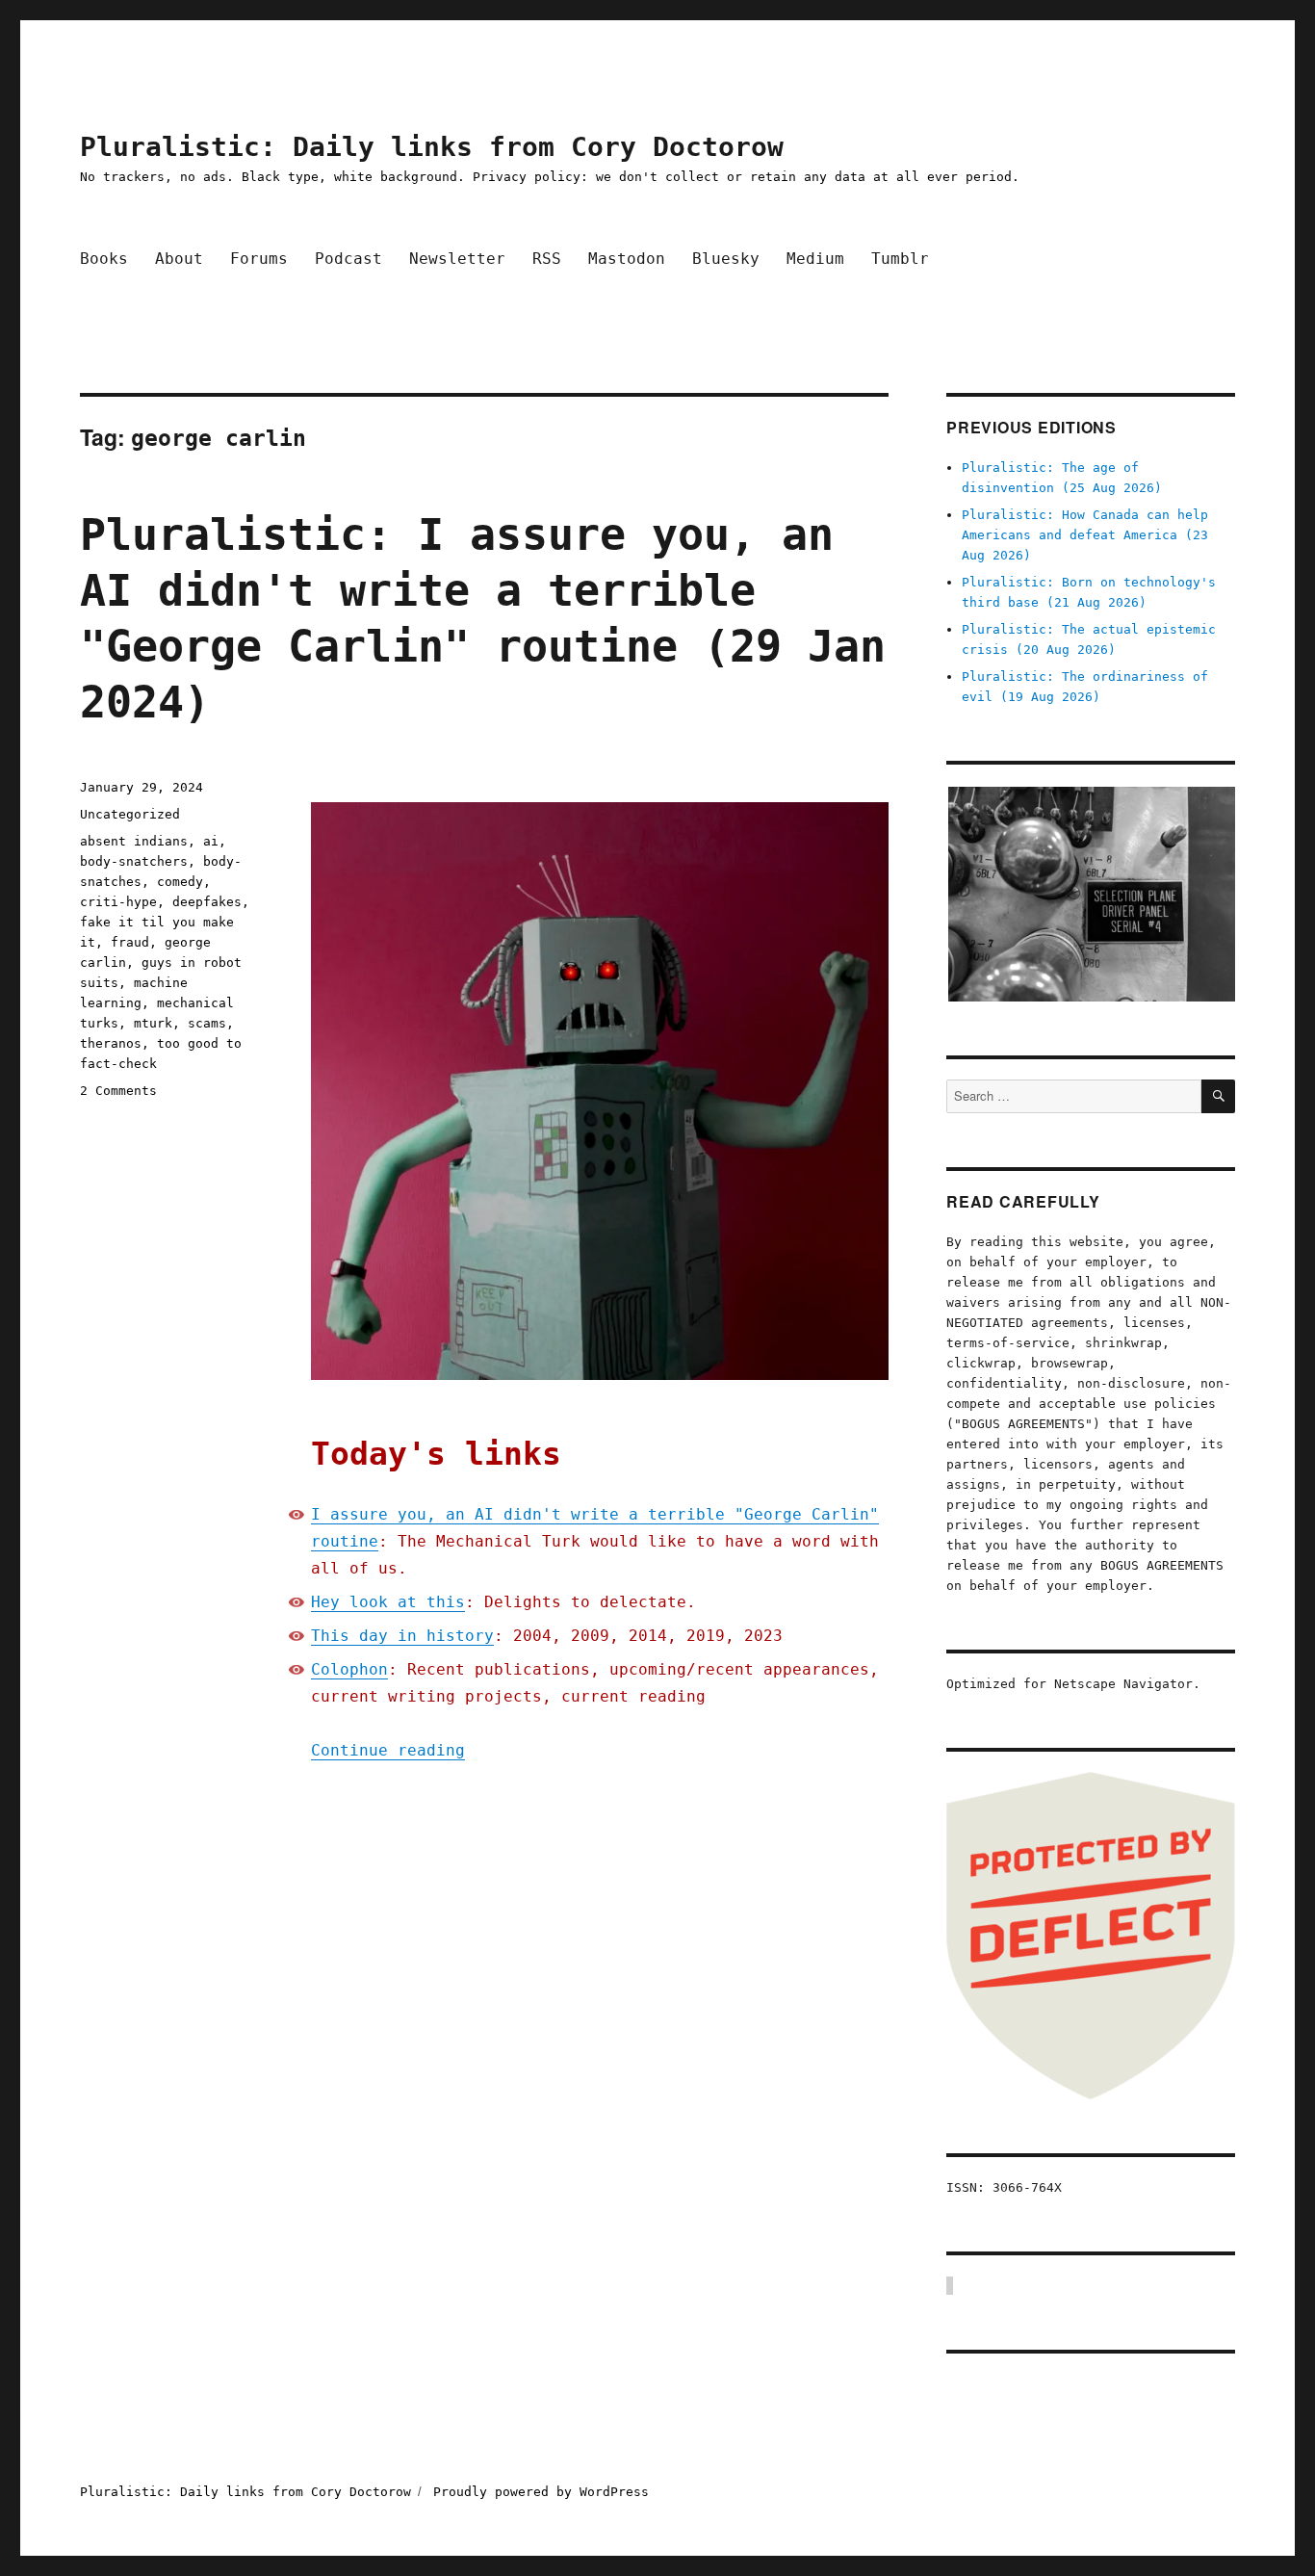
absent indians (134, 841)
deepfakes (207, 902)
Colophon (349, 1669)
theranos (111, 1043)
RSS (547, 259)
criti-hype (118, 902)
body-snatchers (134, 861)
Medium (815, 259)
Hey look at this (388, 1602)
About (179, 259)
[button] (1091, 894)
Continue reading (388, 1750)
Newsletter (457, 259)
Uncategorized (130, 814)
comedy (180, 882)
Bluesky (726, 259)
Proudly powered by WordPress (541, 2492)
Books (104, 259)
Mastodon (627, 259)
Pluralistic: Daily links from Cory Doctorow (432, 147)
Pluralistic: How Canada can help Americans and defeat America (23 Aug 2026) (1085, 535)
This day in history (402, 1636)
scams (207, 1023)
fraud (130, 942)
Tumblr (900, 259)
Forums (259, 259)
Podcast (348, 259)
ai (211, 841)
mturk (153, 1023)
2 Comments (118, 1091)
